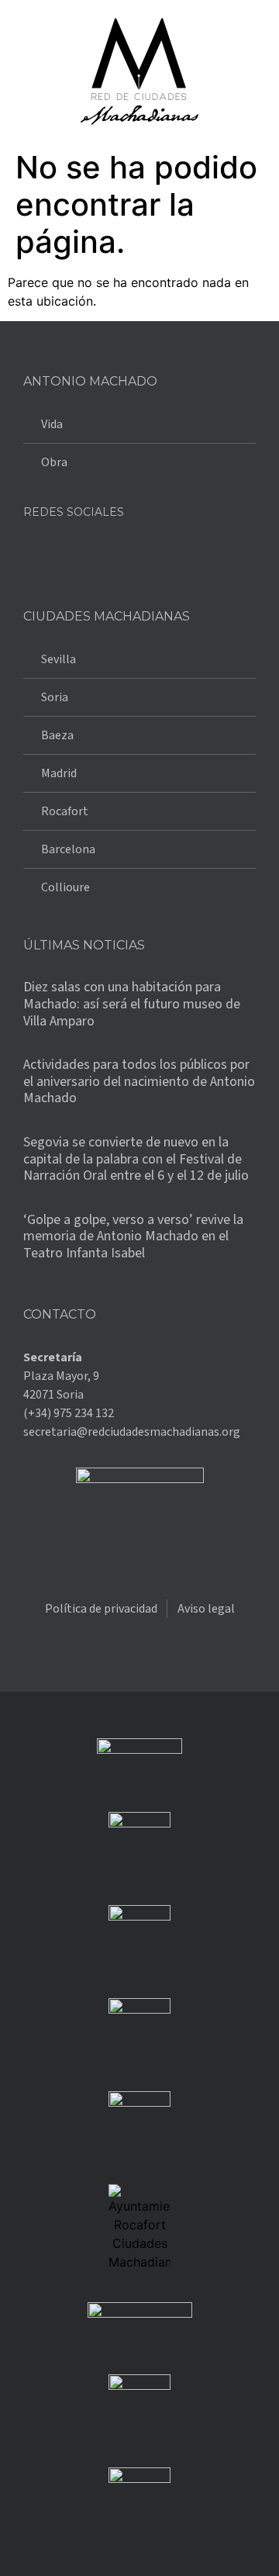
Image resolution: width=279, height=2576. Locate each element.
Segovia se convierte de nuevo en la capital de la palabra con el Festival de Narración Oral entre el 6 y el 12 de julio (136, 1159)
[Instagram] (120, 552)
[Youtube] (159, 552)
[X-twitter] (81, 552)
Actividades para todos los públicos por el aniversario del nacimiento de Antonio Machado (139, 1081)
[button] (26, 72)
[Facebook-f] (43, 552)
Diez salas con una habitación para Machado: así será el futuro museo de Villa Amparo (132, 1004)
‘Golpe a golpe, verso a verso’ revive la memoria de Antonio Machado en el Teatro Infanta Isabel (133, 1236)
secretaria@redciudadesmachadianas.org (132, 1432)
